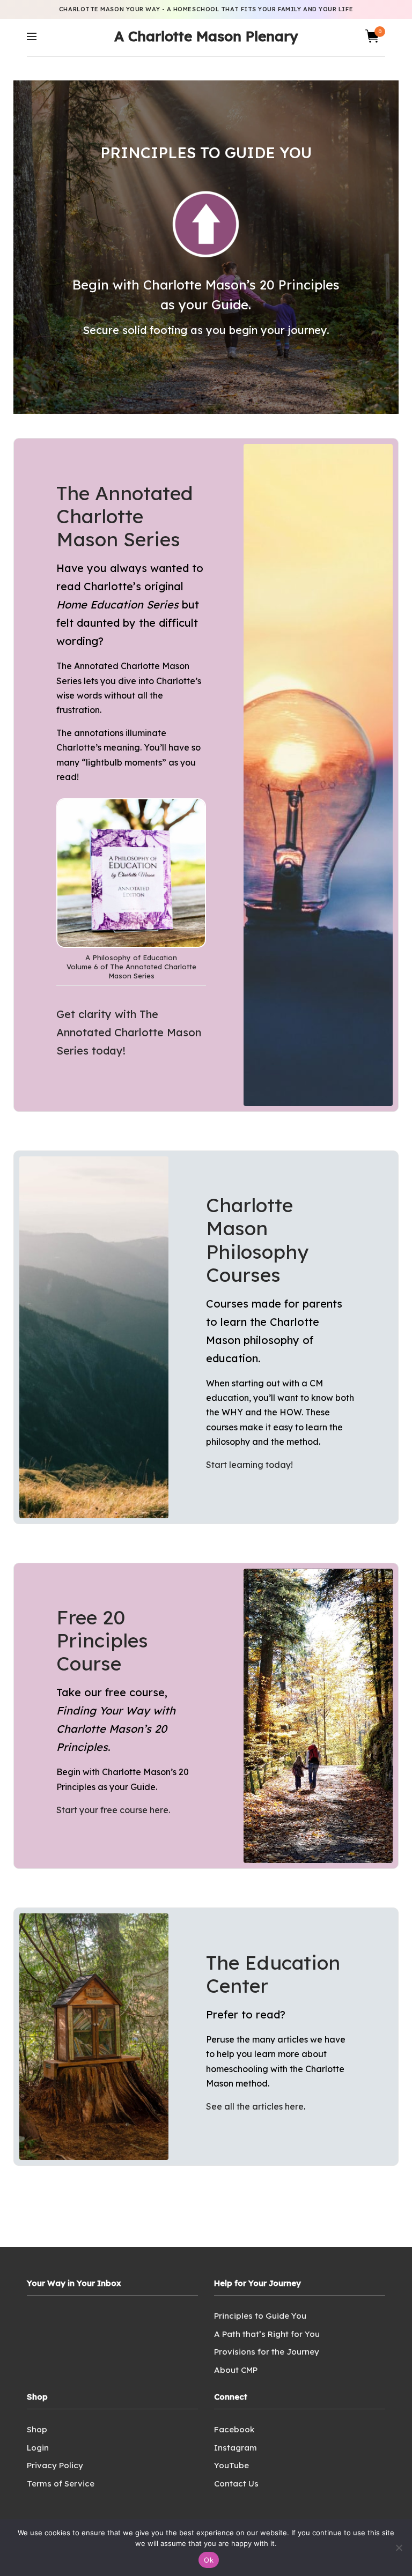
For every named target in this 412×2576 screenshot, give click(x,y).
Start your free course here (112, 1810)
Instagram (236, 2447)
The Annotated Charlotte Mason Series (125, 516)
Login (38, 2447)
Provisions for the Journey (267, 2352)
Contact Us (236, 2483)
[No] (399, 2548)
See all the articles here (255, 2106)
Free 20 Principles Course (102, 1640)
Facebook (234, 2429)
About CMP (236, 2369)
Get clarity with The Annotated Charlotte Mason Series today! (129, 1032)
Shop (37, 2429)
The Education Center (273, 1974)
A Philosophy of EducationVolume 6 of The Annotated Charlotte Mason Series (131, 967)
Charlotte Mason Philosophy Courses (257, 1240)
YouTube (231, 2465)
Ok (209, 2560)
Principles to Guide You (260, 2316)
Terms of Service (61, 2483)
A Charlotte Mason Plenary (206, 36)
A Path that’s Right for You (267, 2333)
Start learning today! (249, 1465)
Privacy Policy (55, 2465)
